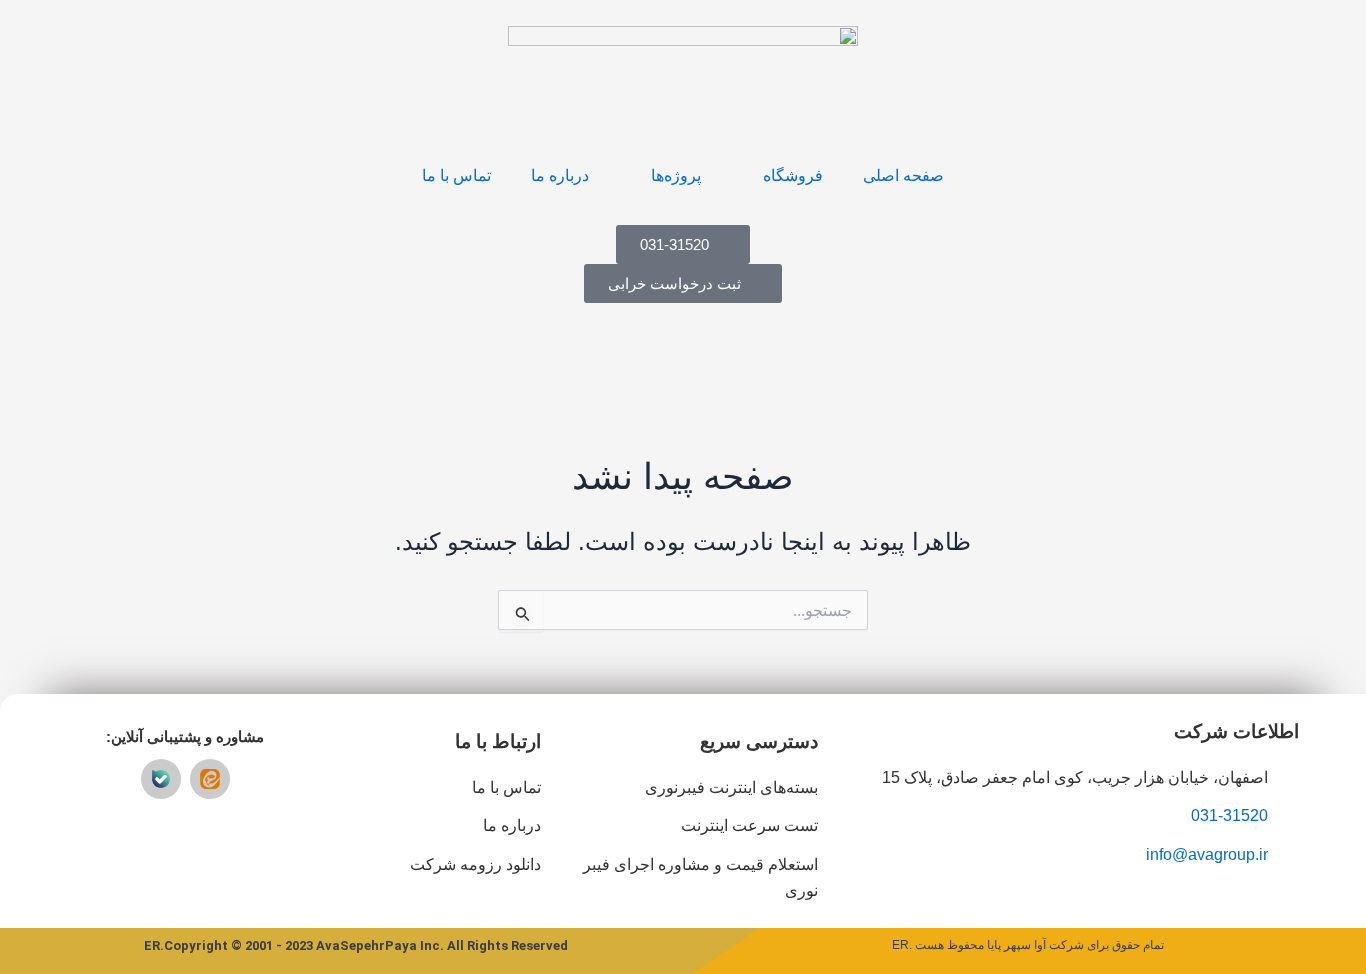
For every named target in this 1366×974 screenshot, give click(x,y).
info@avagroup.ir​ (1207, 854)
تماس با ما (456, 175)
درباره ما (560, 175)
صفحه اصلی (903, 175)
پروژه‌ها (676, 175)
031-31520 (1229, 815)
